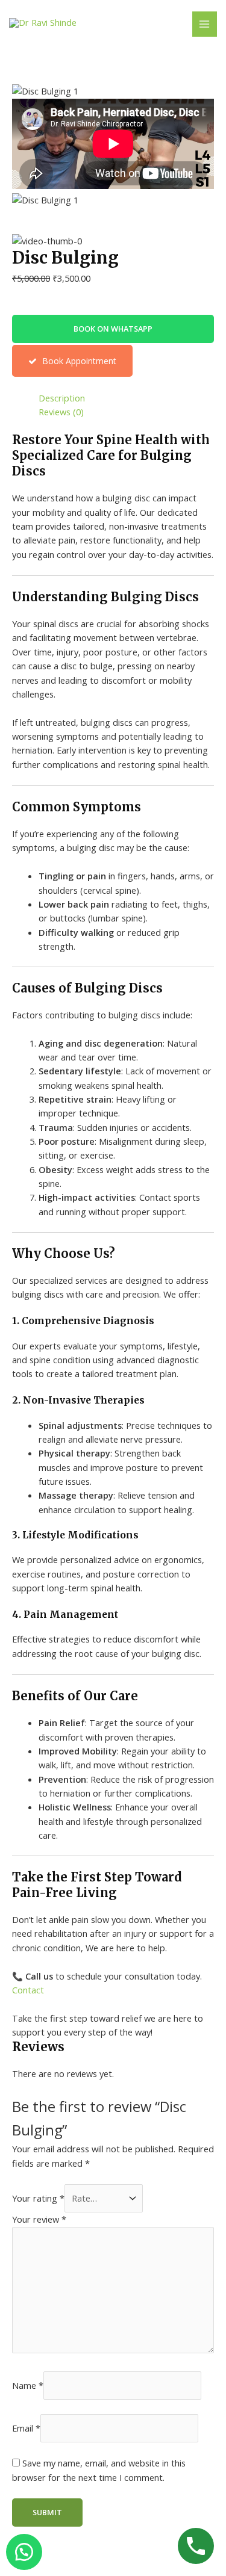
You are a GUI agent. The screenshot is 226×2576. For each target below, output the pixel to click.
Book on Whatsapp (113, 329)
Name (28, 2385)
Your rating (38, 2198)
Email (26, 2428)
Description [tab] (62, 398)
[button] (113, 329)
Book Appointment (78, 361)
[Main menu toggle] (205, 24)
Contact (28, 1990)
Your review (39, 2219)
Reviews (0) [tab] (61, 412)
